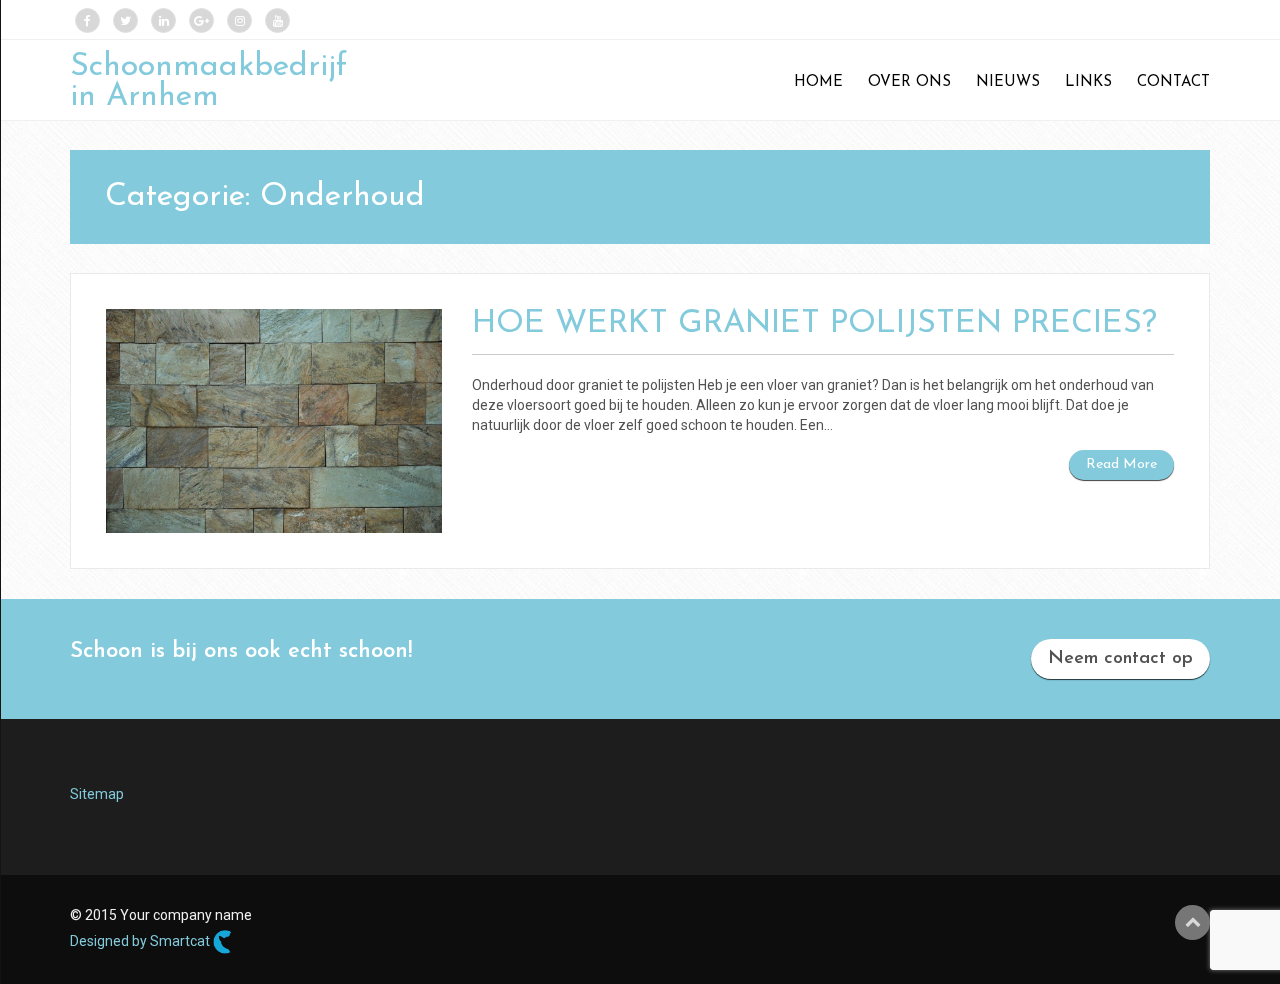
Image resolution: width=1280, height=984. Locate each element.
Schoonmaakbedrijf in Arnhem (208, 82)
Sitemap (97, 794)
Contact (1173, 82)
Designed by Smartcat (141, 940)
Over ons (909, 82)
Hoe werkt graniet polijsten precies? (814, 324)
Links (1088, 82)
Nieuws (1008, 82)
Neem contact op (1120, 659)
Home (818, 82)
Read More (1121, 464)
